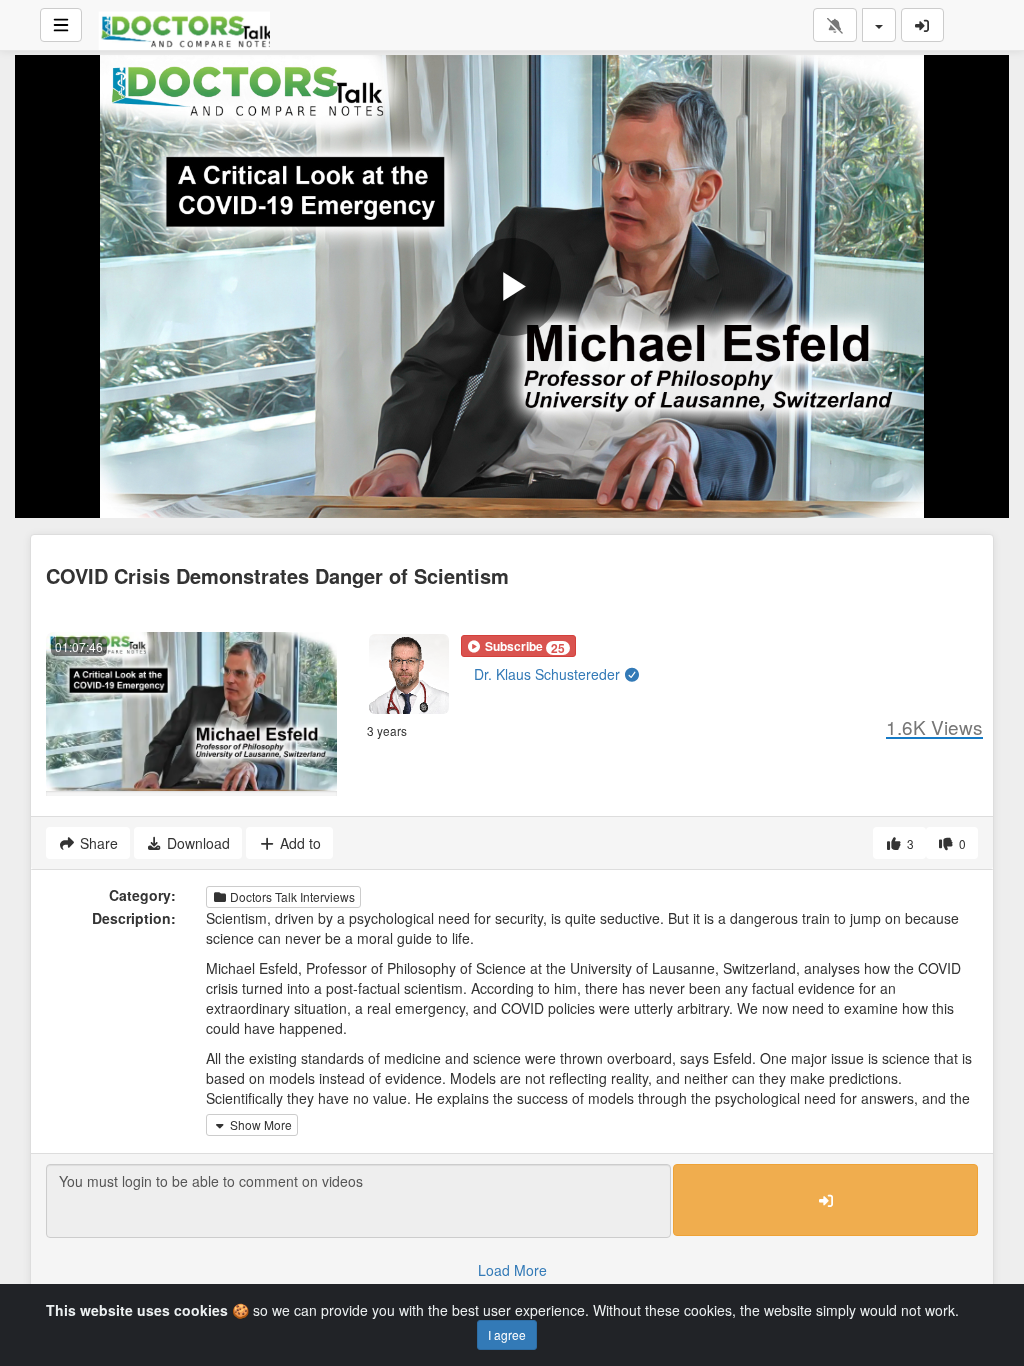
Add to (298, 843)
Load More (512, 1270)
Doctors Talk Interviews (291, 896)
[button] (518, 646)
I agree (507, 1334)
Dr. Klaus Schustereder (549, 674)
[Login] (923, 25)
